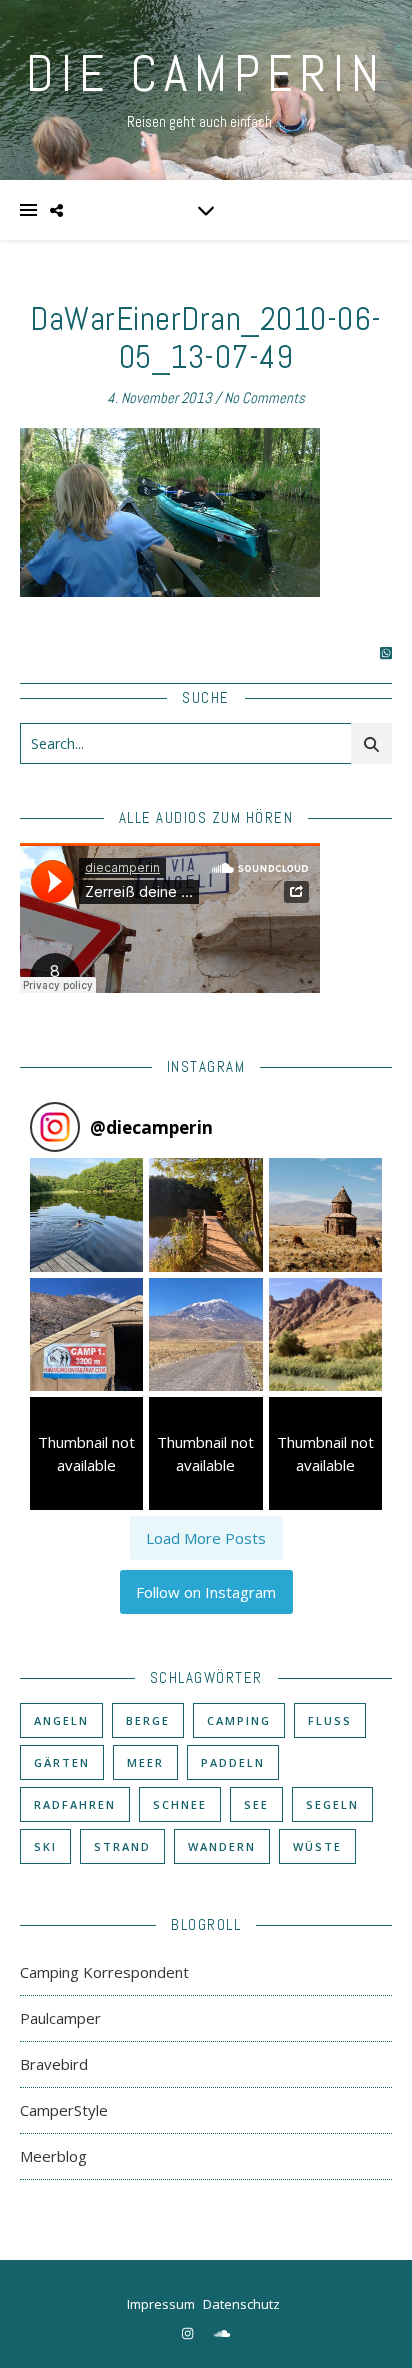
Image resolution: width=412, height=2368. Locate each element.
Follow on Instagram (206, 1592)
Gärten (62, 1762)
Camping (239, 1720)
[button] (86, 1214)
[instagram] (189, 2333)
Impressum (161, 2304)
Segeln (332, 1804)
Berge (148, 1720)
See (256, 1804)
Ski (45, 1846)
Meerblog (53, 2156)
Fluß (330, 1720)
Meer (145, 1762)
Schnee (180, 1804)
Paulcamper (60, 2018)
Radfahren (75, 1804)
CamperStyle (64, 2110)
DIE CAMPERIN (206, 74)
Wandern (222, 1846)
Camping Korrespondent (104, 1972)
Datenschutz (241, 2304)
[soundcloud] (222, 2333)
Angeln (61, 1720)
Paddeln (233, 1762)
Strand (122, 1846)
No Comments (264, 397)
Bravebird (54, 2064)
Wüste (317, 1846)
